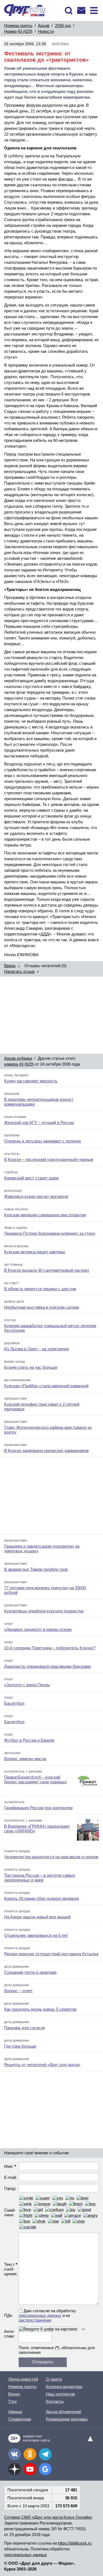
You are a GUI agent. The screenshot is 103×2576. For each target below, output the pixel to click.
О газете (54, 2379)
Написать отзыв (19, 971)
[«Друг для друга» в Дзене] (15, 2469)
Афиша (15, 2412)
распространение (35, 2320)
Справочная (20, 2419)
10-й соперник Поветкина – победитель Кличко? (50, 1648)
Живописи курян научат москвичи (36, 1196)
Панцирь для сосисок (25, 2028)
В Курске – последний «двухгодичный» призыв (49, 1159)
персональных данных (40, 2315)
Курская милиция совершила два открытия (45, 1215)
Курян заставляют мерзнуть (31, 1081)
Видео (14, 2394)
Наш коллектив (60, 2394)
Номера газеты (18, 25)
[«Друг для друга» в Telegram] (45, 2454)
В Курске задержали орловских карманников (46, 1450)
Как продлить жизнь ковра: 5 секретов (40, 2009)
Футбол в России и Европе (29, 1740)
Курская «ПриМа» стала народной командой (46, 1386)
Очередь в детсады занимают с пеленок (43, 1141)
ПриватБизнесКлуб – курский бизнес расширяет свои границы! (35, 1779)
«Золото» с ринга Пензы (27, 1685)
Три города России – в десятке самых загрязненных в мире (40, 1878)
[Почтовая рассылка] (81, 10)
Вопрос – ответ (18, 1991)
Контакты (55, 2401)
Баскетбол (14, 1703)
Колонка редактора (64, 2387)
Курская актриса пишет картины (35, 1252)
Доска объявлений (63, 2412)
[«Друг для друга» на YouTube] (30, 2469)
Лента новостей (23, 2379)
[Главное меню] (94, 10)
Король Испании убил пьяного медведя (41, 1898)
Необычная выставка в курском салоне (42, 1307)
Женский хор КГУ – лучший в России (39, 1122)
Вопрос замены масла (25, 1759)
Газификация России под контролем (38, 1808)
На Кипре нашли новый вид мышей (37, 1917)
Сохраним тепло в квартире (30, 1972)
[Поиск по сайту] (69, 10)
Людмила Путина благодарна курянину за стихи (50, 1233)
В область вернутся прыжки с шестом (40, 1289)
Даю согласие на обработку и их (47, 2315)
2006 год (63, 25)
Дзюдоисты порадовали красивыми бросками (47, 1666)
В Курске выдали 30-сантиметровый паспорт (47, 1270)
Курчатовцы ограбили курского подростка (44, 1611)
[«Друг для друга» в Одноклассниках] (30, 2454)
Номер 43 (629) (18, 31)
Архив (44, 25)
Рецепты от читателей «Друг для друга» (42, 2065)
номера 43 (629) (19, 1064)
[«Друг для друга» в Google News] (45, 2469)
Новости (46, 31)
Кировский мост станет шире (31, 1178)
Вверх (10, 966)
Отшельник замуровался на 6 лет (36, 1935)
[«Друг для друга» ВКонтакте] (15, 2454)
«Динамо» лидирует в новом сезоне (38, 1629)
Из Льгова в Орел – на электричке (37, 1349)
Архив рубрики (18, 1058)
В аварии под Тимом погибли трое (36, 1569)
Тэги (12, 2401)
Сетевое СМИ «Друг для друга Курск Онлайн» (48, 2517)
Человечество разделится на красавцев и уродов (51, 1857)
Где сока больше (20, 2046)
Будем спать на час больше (31, 1367)
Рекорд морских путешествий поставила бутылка (51, 1954)
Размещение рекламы (67, 2419)
